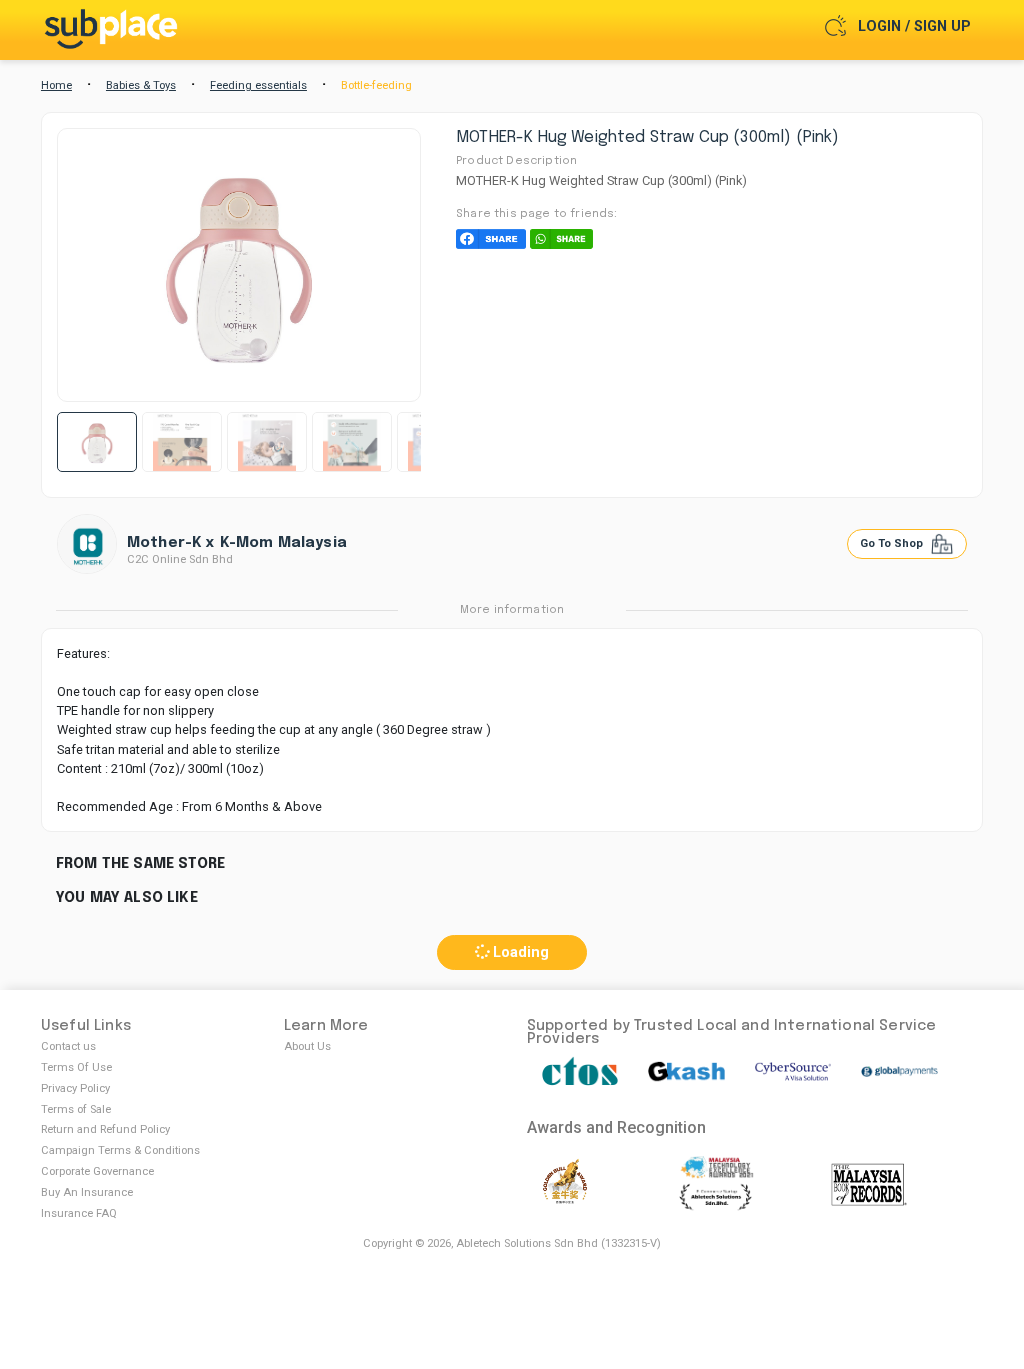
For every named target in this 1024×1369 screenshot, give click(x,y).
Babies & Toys (141, 85)
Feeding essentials (258, 85)
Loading (519, 952)
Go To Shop (893, 543)
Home (56, 85)
